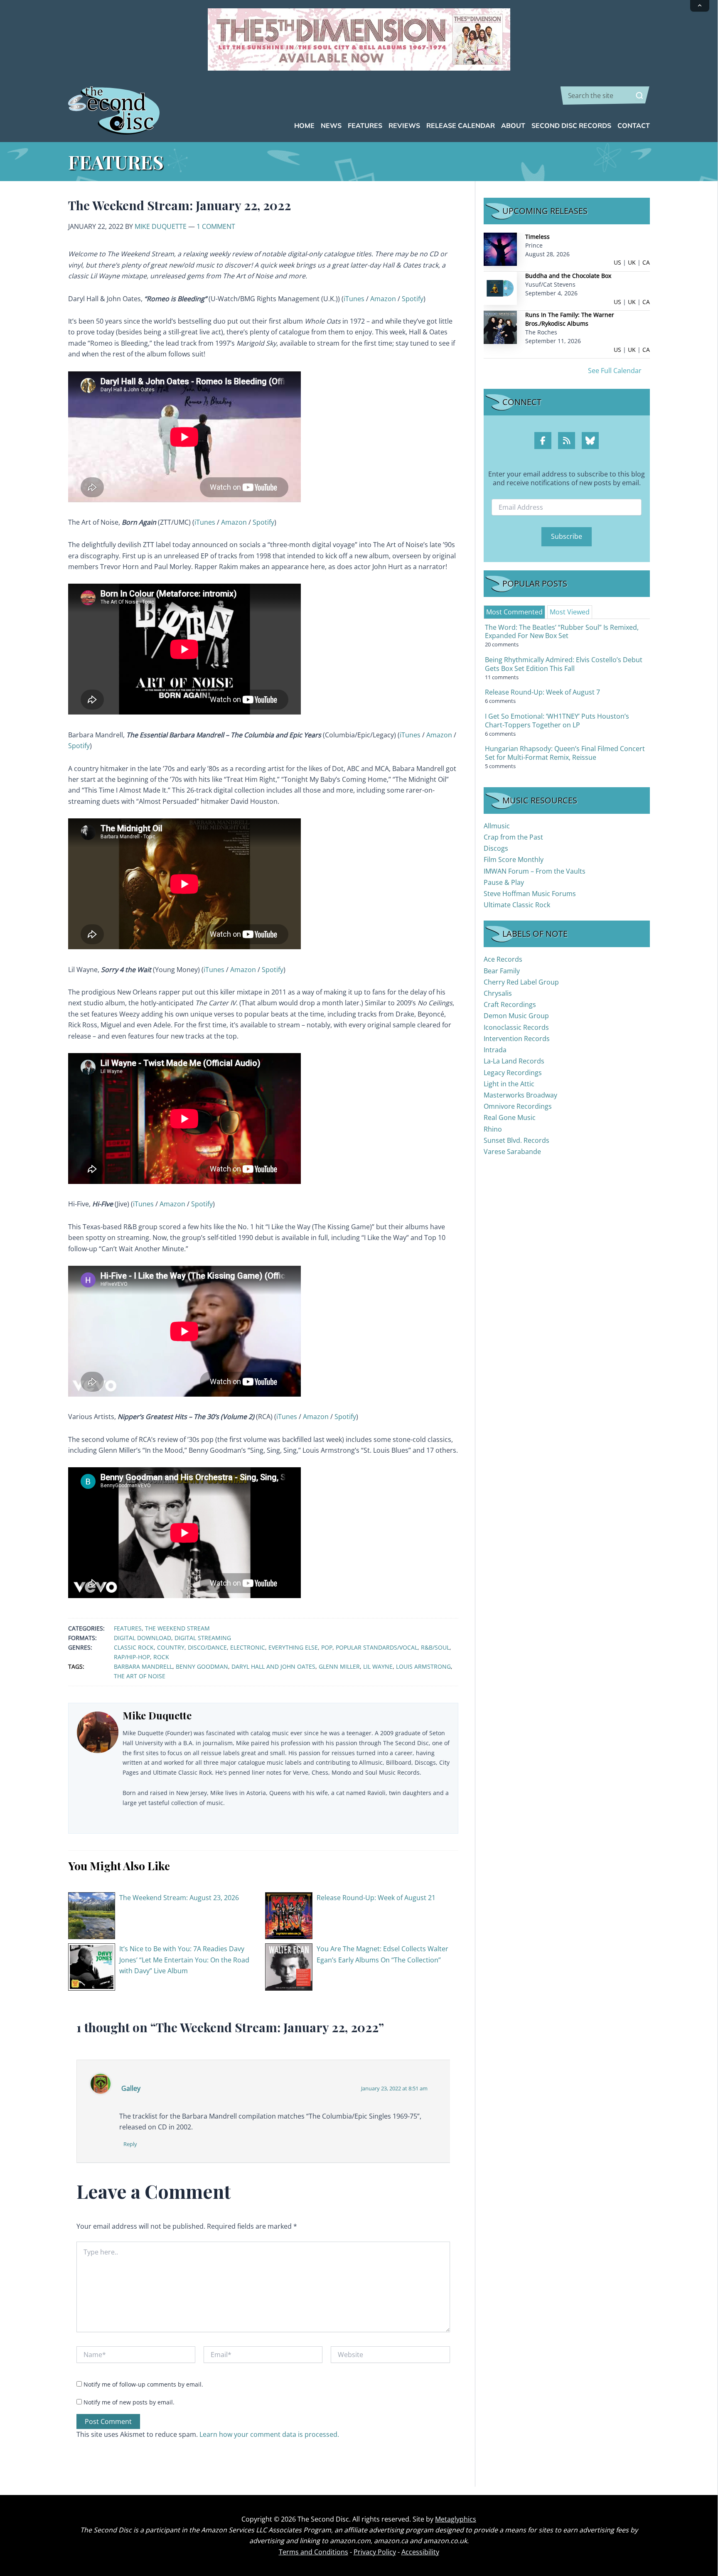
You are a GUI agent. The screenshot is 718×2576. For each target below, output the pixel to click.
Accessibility (420, 2552)
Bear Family (502, 971)
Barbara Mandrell (143, 1666)
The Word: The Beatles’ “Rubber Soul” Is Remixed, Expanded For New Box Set (562, 632)
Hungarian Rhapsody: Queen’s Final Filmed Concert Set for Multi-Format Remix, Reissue (565, 753)
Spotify (413, 299)
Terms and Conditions (314, 2552)
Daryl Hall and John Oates (273, 1666)
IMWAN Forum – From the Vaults (535, 871)
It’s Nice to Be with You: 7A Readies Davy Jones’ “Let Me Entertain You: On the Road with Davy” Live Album (184, 1960)
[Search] (639, 96)
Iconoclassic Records (516, 1027)
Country (171, 1647)
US (617, 262)
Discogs (496, 848)
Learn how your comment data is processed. (269, 2434)
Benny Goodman (202, 1666)
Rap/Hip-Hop (132, 1657)
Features (128, 1628)
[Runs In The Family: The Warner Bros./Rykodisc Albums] (500, 327)
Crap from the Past (513, 837)
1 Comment (216, 226)
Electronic (248, 1647)
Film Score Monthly (514, 859)
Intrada (495, 1050)
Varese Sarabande (512, 1152)
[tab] (514, 612)
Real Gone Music (510, 1117)
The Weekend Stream (177, 1628)
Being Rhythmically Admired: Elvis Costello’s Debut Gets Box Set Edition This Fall (564, 664)
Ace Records (503, 959)
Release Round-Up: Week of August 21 (376, 1898)
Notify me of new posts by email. (129, 2402)
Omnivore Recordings (518, 1106)
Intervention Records (517, 1039)
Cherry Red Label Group (521, 982)
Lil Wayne (378, 1666)
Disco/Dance (207, 1647)
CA (646, 262)
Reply (130, 2144)
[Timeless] (500, 249)
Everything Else (293, 1647)
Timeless (537, 237)
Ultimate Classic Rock (517, 905)
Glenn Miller (339, 1666)
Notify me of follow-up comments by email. (143, 2384)
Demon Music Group (516, 1016)
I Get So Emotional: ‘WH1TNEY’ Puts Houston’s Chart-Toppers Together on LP (557, 721)
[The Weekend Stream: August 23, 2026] (92, 1915)
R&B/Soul (435, 1647)
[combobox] (605, 96)
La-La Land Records (514, 1061)
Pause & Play (504, 882)
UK (632, 262)
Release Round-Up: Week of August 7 (542, 692)
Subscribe (567, 536)
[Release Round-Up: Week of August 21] (289, 1915)
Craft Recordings (510, 1004)
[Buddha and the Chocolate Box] (500, 288)
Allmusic (497, 826)
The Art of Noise (140, 1676)
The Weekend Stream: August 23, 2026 (179, 1898)
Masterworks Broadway (520, 1095)
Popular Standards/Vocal (377, 1647)
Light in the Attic (509, 1084)
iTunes (354, 299)
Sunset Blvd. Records (516, 1140)
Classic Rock (134, 1647)
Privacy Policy (375, 2552)
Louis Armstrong (423, 1666)
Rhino (493, 1129)
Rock (161, 1657)
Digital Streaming (203, 1638)
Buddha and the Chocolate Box (568, 276)
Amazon (383, 299)
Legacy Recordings (513, 1073)
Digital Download (143, 1638)
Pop (327, 1647)
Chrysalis (498, 993)
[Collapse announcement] (700, 6)
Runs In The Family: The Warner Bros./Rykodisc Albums (570, 319)
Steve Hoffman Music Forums (530, 894)
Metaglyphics (456, 2519)
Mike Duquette (161, 226)
